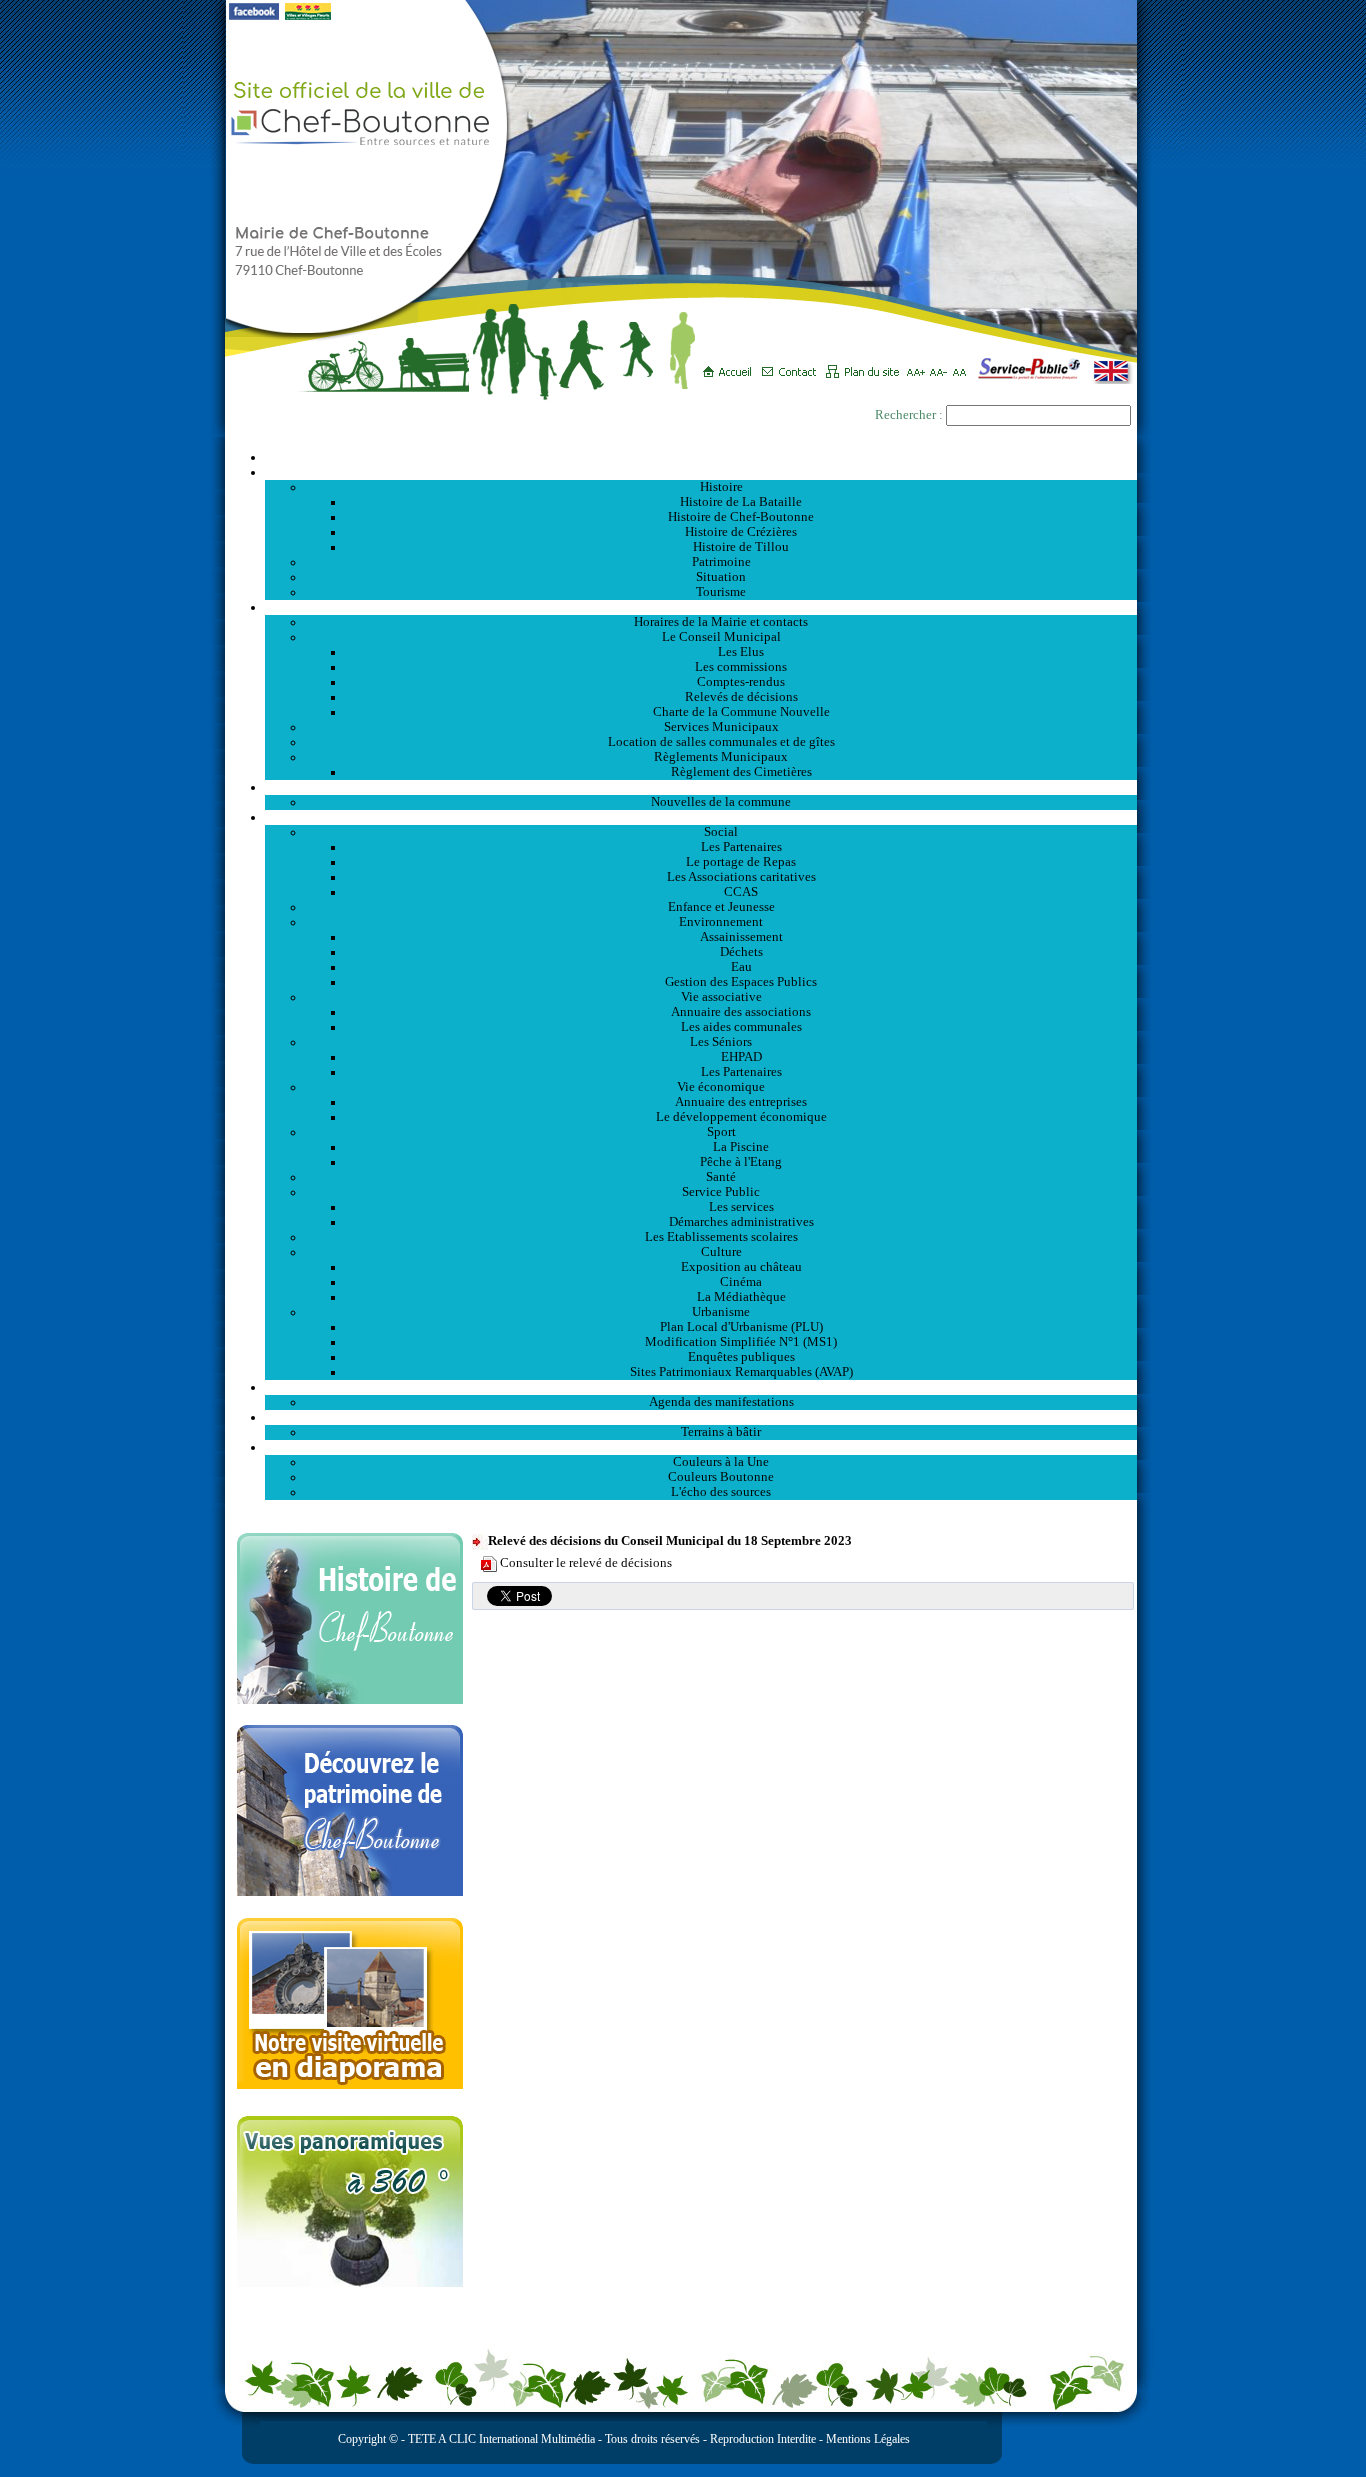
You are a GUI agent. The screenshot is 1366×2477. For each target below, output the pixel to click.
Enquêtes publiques (741, 1357)
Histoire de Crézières (741, 532)
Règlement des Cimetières (741, 772)
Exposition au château (741, 1267)
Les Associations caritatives (741, 877)
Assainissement (741, 937)
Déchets (741, 952)
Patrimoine (721, 562)
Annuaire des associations (741, 1012)
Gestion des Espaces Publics (741, 982)
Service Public (721, 1192)
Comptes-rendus (741, 682)
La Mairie (701, 607)
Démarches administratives (741, 1222)
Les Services (701, 817)
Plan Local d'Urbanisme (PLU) (741, 1327)
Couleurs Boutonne (721, 1477)
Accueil (701, 457)
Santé (721, 1177)
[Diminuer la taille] (941, 365)
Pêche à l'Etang (741, 1162)
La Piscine (741, 1147)
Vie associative (721, 997)
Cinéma (741, 1282)
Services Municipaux (721, 727)
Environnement (721, 922)
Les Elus (741, 652)
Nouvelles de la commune (721, 802)
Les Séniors (721, 1042)
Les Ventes (701, 1417)
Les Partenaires (741, 847)
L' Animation (701, 1387)
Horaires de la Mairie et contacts (721, 622)
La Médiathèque (741, 1297)
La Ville (701, 472)
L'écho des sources (721, 1492)
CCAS (741, 892)
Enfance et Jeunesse (721, 907)
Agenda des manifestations (721, 1402)
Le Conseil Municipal (721, 637)
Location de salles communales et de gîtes (721, 742)
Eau (741, 967)
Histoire (721, 487)
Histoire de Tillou (741, 547)
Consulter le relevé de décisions (586, 1563)
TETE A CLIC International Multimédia (500, 2439)
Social (721, 832)
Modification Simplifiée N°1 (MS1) (741, 1342)
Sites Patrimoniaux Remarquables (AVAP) (741, 1372)
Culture (721, 1252)
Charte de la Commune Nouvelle (741, 712)
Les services (741, 1207)
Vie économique (721, 1087)
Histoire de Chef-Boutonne (741, 517)
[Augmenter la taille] (918, 365)
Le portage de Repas (741, 862)
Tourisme (721, 592)
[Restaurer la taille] (964, 365)
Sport (721, 1132)
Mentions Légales (868, 2439)
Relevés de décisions (741, 697)
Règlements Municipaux (721, 757)
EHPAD (741, 1057)
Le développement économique (741, 1117)
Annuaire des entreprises (741, 1102)
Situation (721, 577)
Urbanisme (721, 1312)
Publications (701, 1447)
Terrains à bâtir (721, 1432)
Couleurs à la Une (721, 1462)
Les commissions (741, 667)
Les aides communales (741, 1027)
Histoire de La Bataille (741, 502)
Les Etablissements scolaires (721, 1237)
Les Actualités (701, 787)
